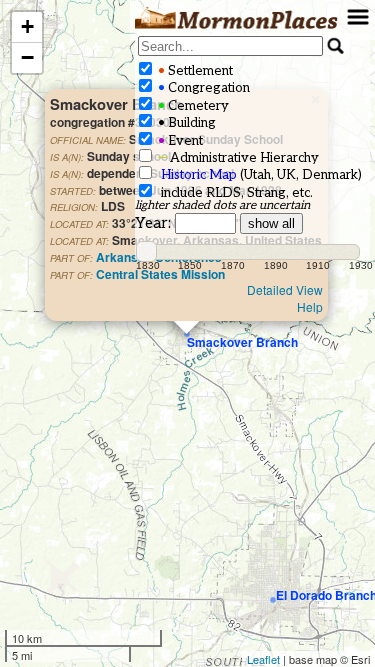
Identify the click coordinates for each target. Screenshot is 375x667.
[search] (230, 46)
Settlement (194, 71)
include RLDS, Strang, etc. (234, 193)
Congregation (202, 88)
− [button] (27, 57)
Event (179, 141)
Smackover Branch (242, 342)
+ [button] (27, 26)
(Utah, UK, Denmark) (261, 175)
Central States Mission (160, 274)
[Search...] (336, 46)
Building (185, 123)
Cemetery (192, 106)
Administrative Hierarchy (237, 158)
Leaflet (263, 659)
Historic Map (199, 175)
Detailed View (285, 289)
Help (310, 306)
